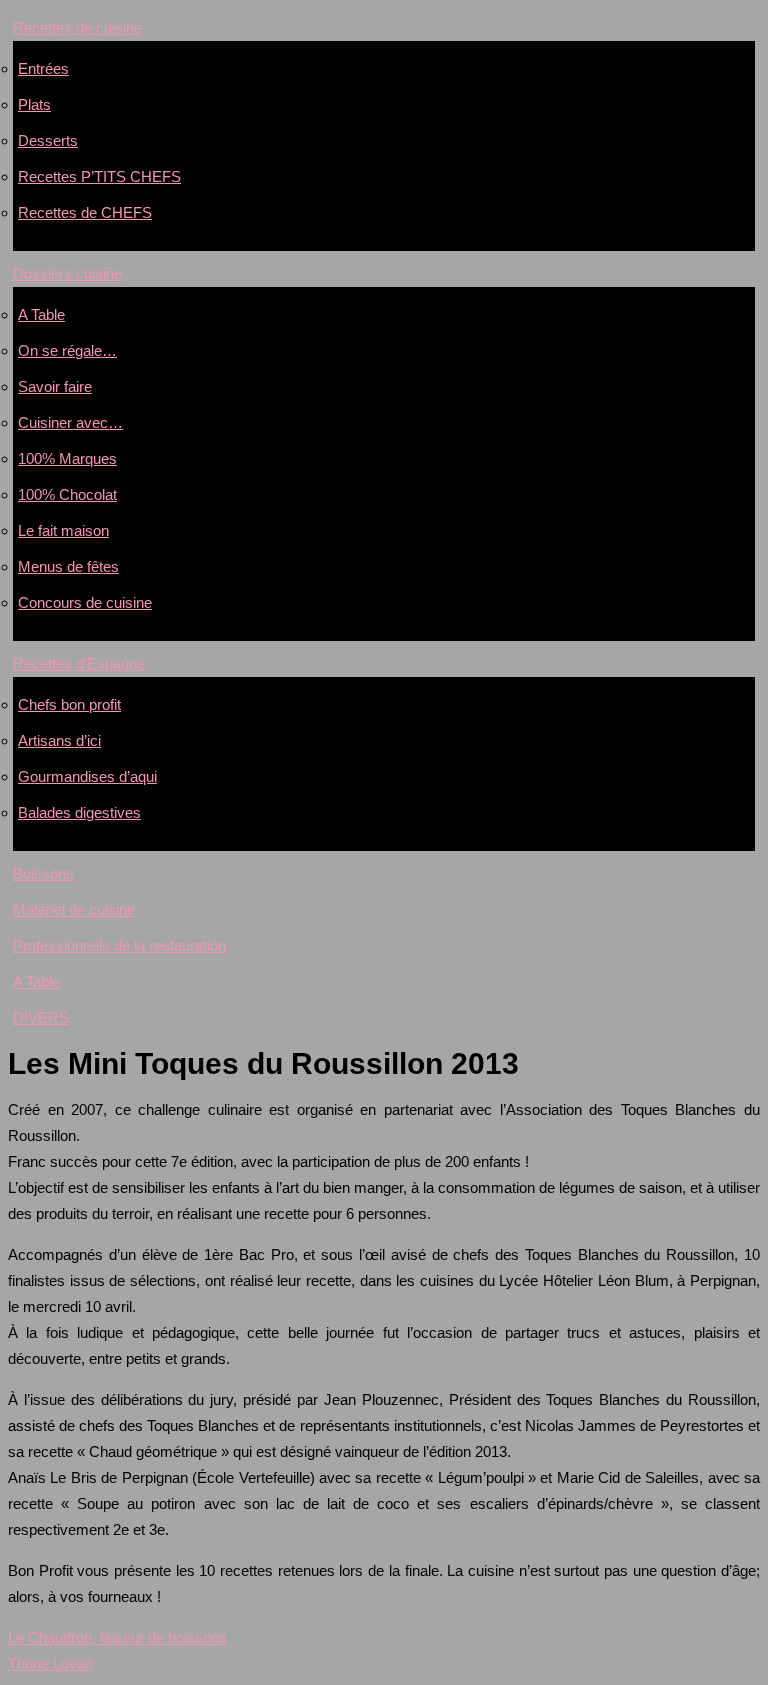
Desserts (48, 140)
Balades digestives (79, 812)
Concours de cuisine (85, 602)
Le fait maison (63, 530)
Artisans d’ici (59, 740)
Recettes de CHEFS (85, 212)
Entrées (43, 68)
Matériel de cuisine (74, 909)
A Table (41, 314)
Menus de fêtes (68, 566)
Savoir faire (55, 386)
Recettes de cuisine (77, 27)
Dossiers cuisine (67, 273)
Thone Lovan (50, 1663)
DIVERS (41, 1017)
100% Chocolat (67, 494)
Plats (34, 104)
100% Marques (67, 458)
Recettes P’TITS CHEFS (99, 176)
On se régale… (67, 350)
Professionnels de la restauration (119, 945)
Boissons (43, 873)
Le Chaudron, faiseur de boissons (117, 1637)
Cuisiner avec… (70, 422)
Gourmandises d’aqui (87, 776)
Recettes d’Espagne (79, 663)
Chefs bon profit (69, 704)
